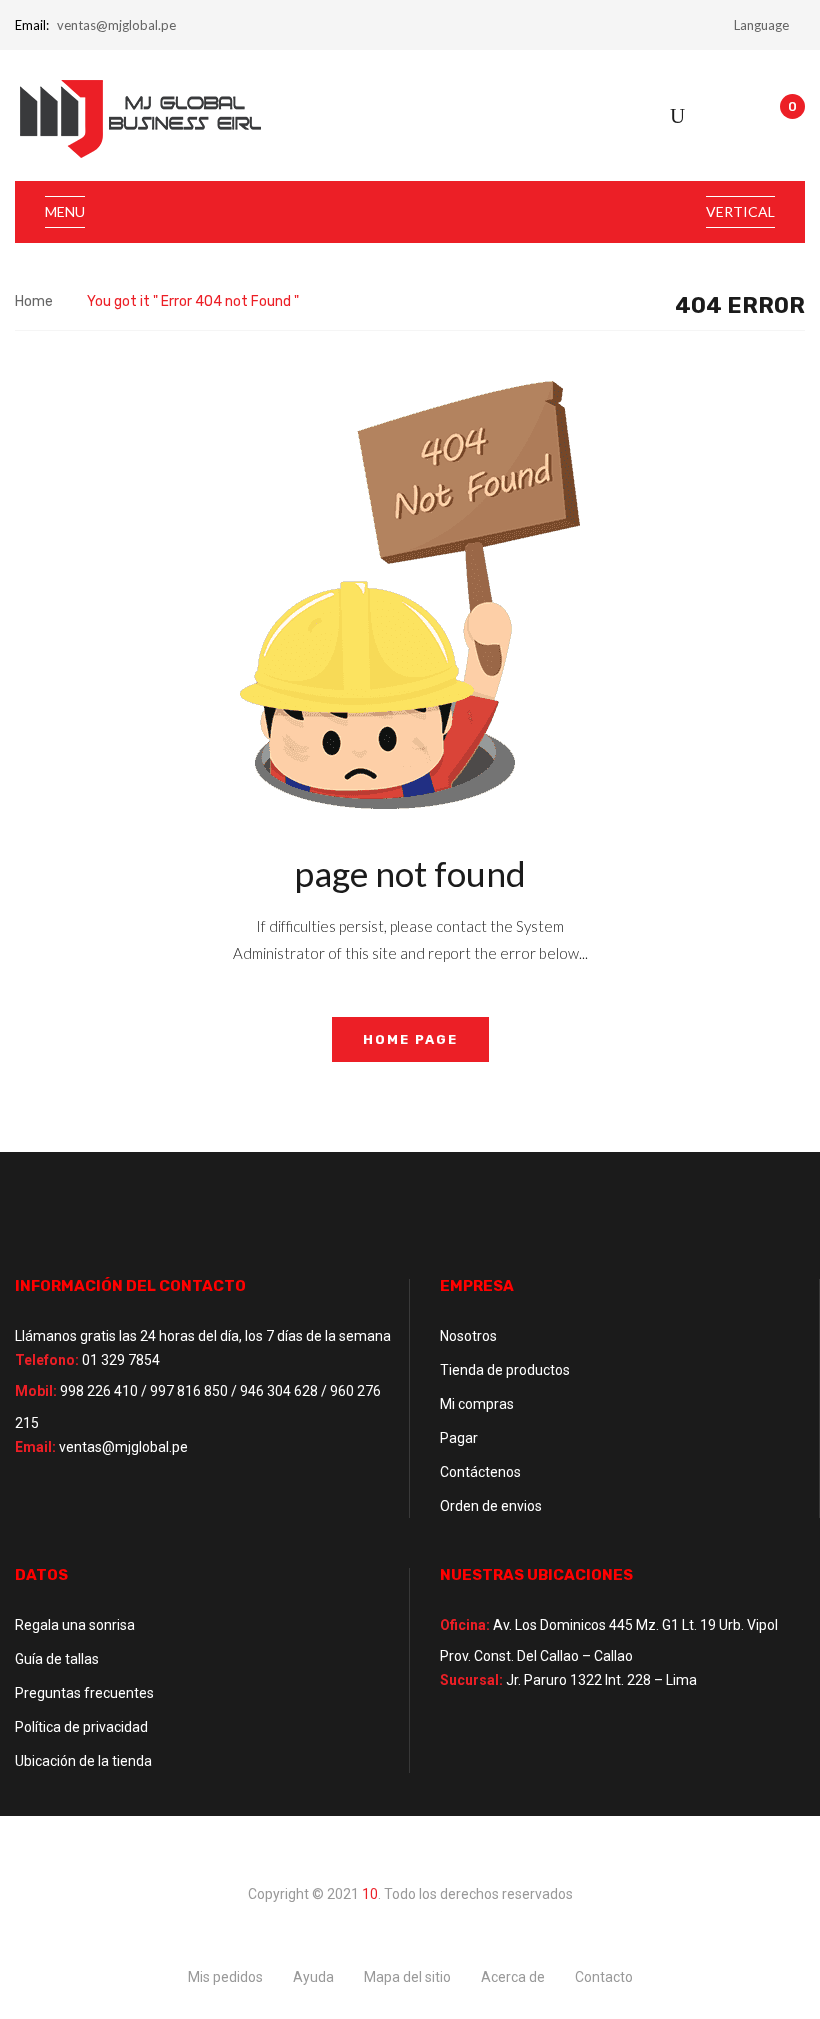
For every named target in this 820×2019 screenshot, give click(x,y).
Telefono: (47, 1360)
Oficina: (465, 1625)
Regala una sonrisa (75, 1625)
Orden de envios (491, 1506)
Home (34, 301)
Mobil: (36, 1391)
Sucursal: (471, 1680)
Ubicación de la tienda (83, 1761)
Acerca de (513, 1977)
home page (410, 1039)
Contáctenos (480, 1472)
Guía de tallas (57, 1659)
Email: (32, 25)
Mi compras (477, 1404)
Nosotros (468, 1336)
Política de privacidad (81, 1727)
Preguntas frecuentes (84, 1693)
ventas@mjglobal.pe (116, 25)
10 (370, 1894)
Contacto (604, 1977)
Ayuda (313, 1977)
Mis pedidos (225, 1977)
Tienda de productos (505, 1370)
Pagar (459, 1438)
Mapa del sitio (407, 1977)
